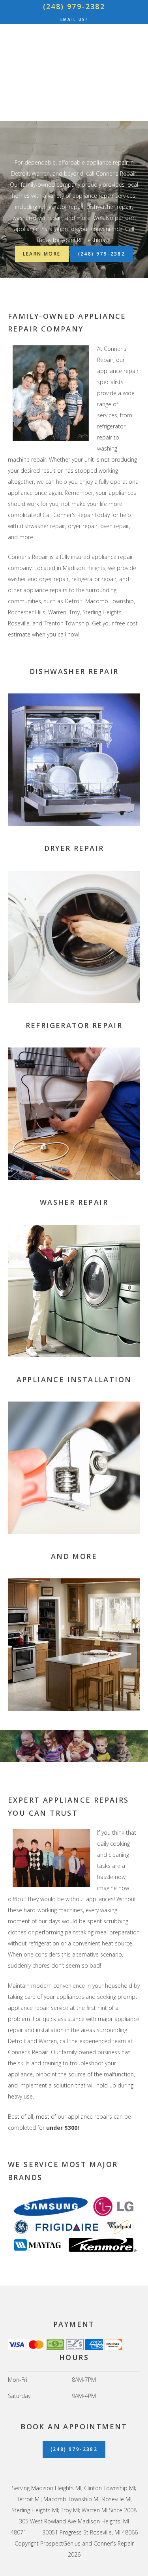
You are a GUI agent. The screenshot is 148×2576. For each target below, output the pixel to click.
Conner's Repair (74, 68)
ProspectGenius (60, 2543)
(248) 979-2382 (74, 6)
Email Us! (74, 19)
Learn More (42, 254)
